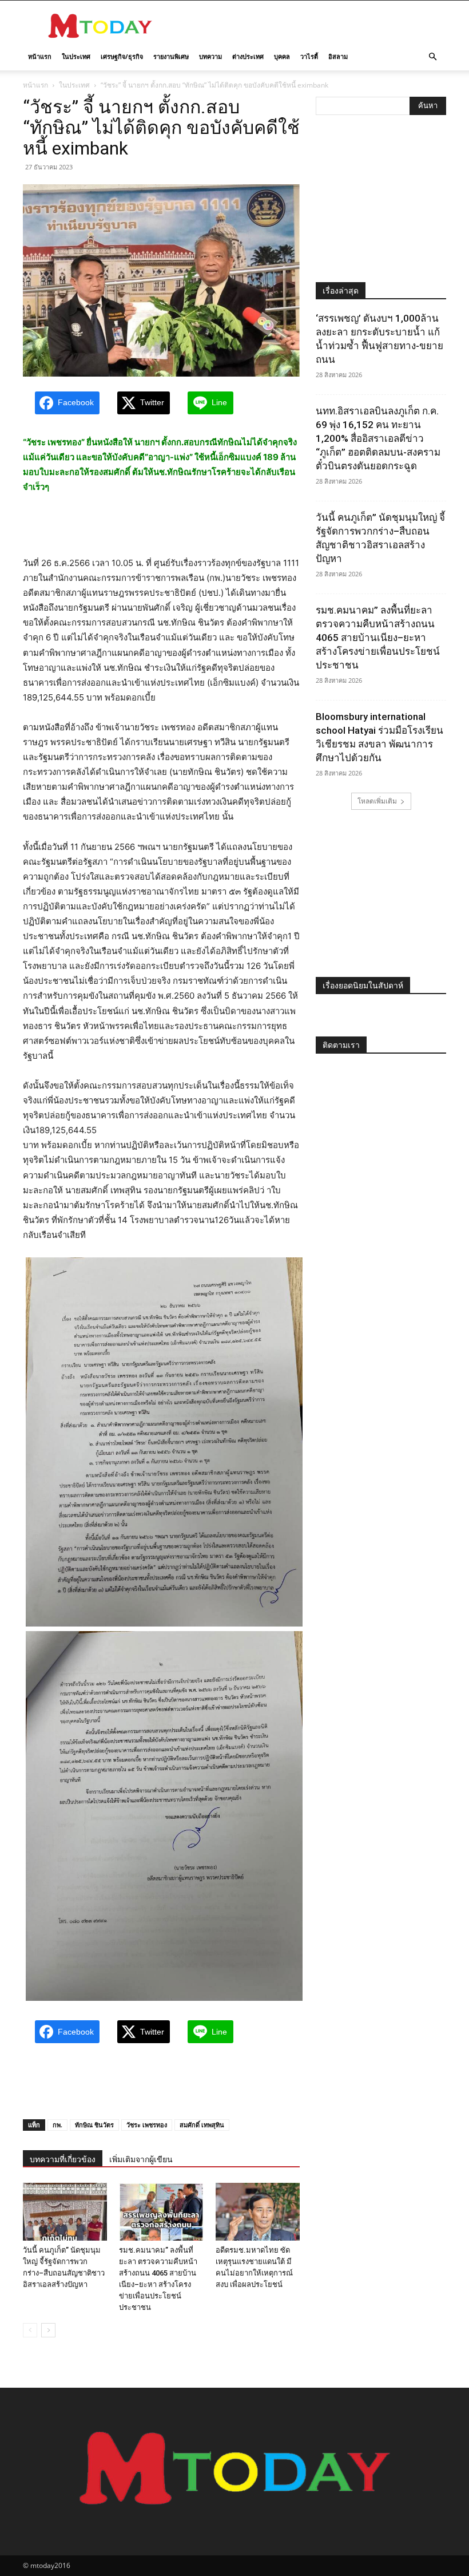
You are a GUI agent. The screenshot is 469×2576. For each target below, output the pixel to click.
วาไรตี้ (309, 56)
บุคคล (282, 56)
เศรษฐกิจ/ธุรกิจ (122, 56)
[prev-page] (30, 2330)
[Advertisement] (312, 26)
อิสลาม (338, 56)
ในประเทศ (76, 56)
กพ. (57, 2125)
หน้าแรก (40, 56)
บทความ (210, 56)
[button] (432, 57)
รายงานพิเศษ (171, 56)
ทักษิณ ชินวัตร (94, 2125)
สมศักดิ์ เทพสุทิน (202, 2125)
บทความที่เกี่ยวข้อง (63, 2159)
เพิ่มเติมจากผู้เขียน (141, 2159)
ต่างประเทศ (248, 56)
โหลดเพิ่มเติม (377, 801)
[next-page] (48, 2330)
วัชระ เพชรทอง (147, 2125)
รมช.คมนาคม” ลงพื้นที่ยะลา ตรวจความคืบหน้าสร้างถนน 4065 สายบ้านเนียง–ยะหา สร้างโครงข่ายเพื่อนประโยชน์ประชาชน (378, 638)
